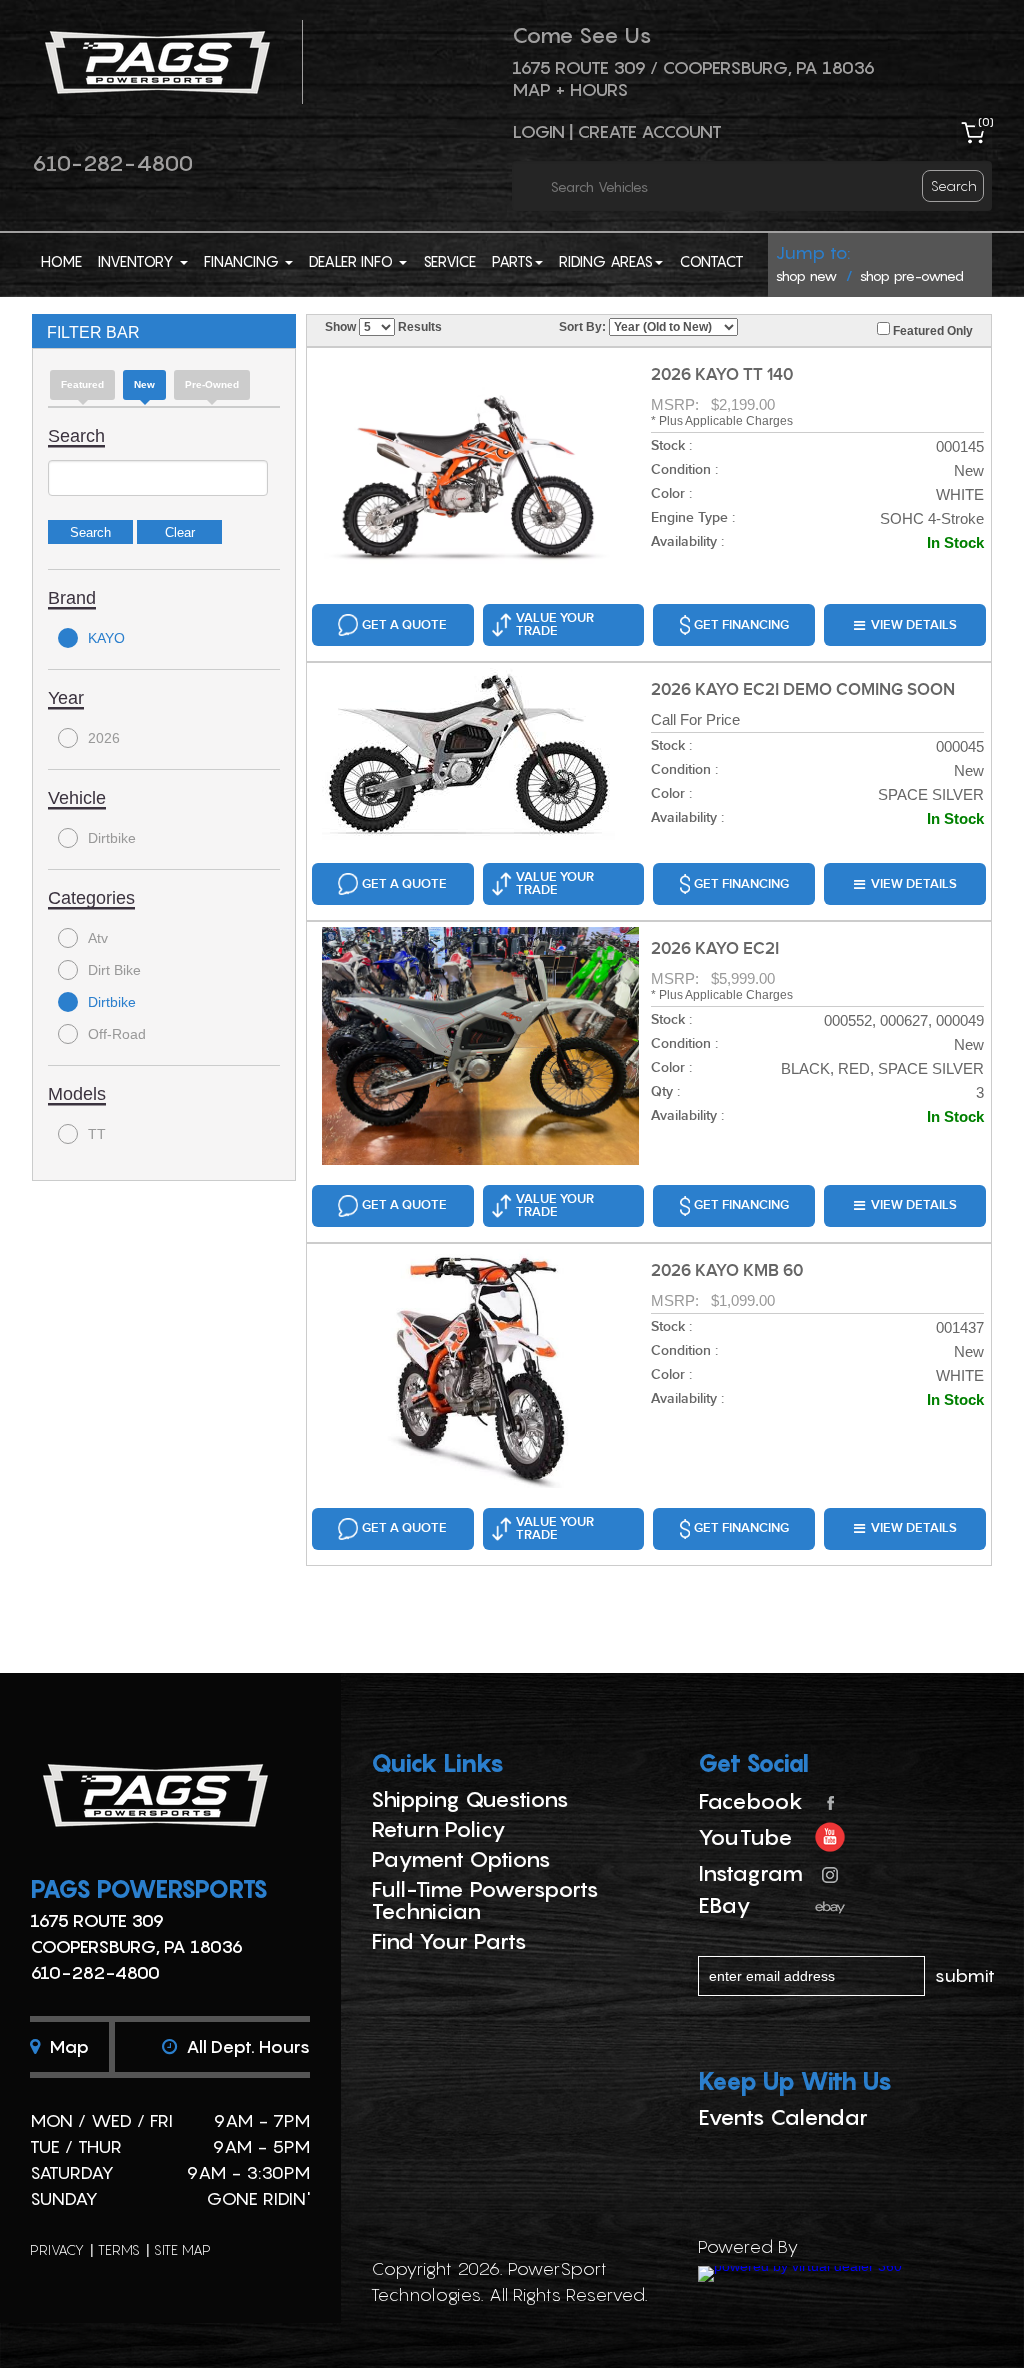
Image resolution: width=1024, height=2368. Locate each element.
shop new (806, 275)
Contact (711, 261)
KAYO (106, 638)
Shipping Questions (470, 1799)
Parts (512, 261)
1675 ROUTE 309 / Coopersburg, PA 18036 (693, 67)
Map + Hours (570, 89)
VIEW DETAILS (914, 625)
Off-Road (117, 1034)
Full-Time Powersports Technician (485, 1900)
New (144, 384)
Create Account (649, 131)
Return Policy (438, 1829)
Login (538, 131)
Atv (98, 938)
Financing (243, 261)
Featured (82, 384)
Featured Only (931, 331)
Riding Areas (606, 261)
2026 (104, 738)
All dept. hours (246, 2046)
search (954, 185)
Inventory (138, 261)
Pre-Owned (212, 384)
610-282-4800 (112, 163)
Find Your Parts (449, 1941)
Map (67, 2046)
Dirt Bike (114, 970)
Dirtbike (112, 838)
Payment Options (461, 1859)
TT (97, 1134)
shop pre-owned (912, 275)
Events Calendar (783, 2117)
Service (449, 261)
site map (182, 2249)
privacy (57, 2249)
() (986, 121)
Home (61, 261)
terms (119, 2249)
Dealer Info (353, 261)
